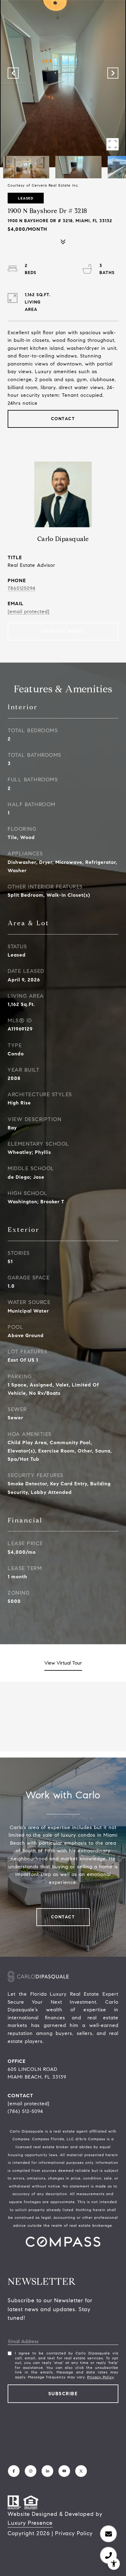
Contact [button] (63, 419)
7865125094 (22, 588)
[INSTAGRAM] (31, 2471)
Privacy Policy (100, 2377)
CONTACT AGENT (63, 631)
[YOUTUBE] (64, 2471)
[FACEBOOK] (14, 2471)
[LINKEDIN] (47, 2471)
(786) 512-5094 (25, 2111)
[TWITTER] (81, 2471)
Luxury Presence (30, 2523)
